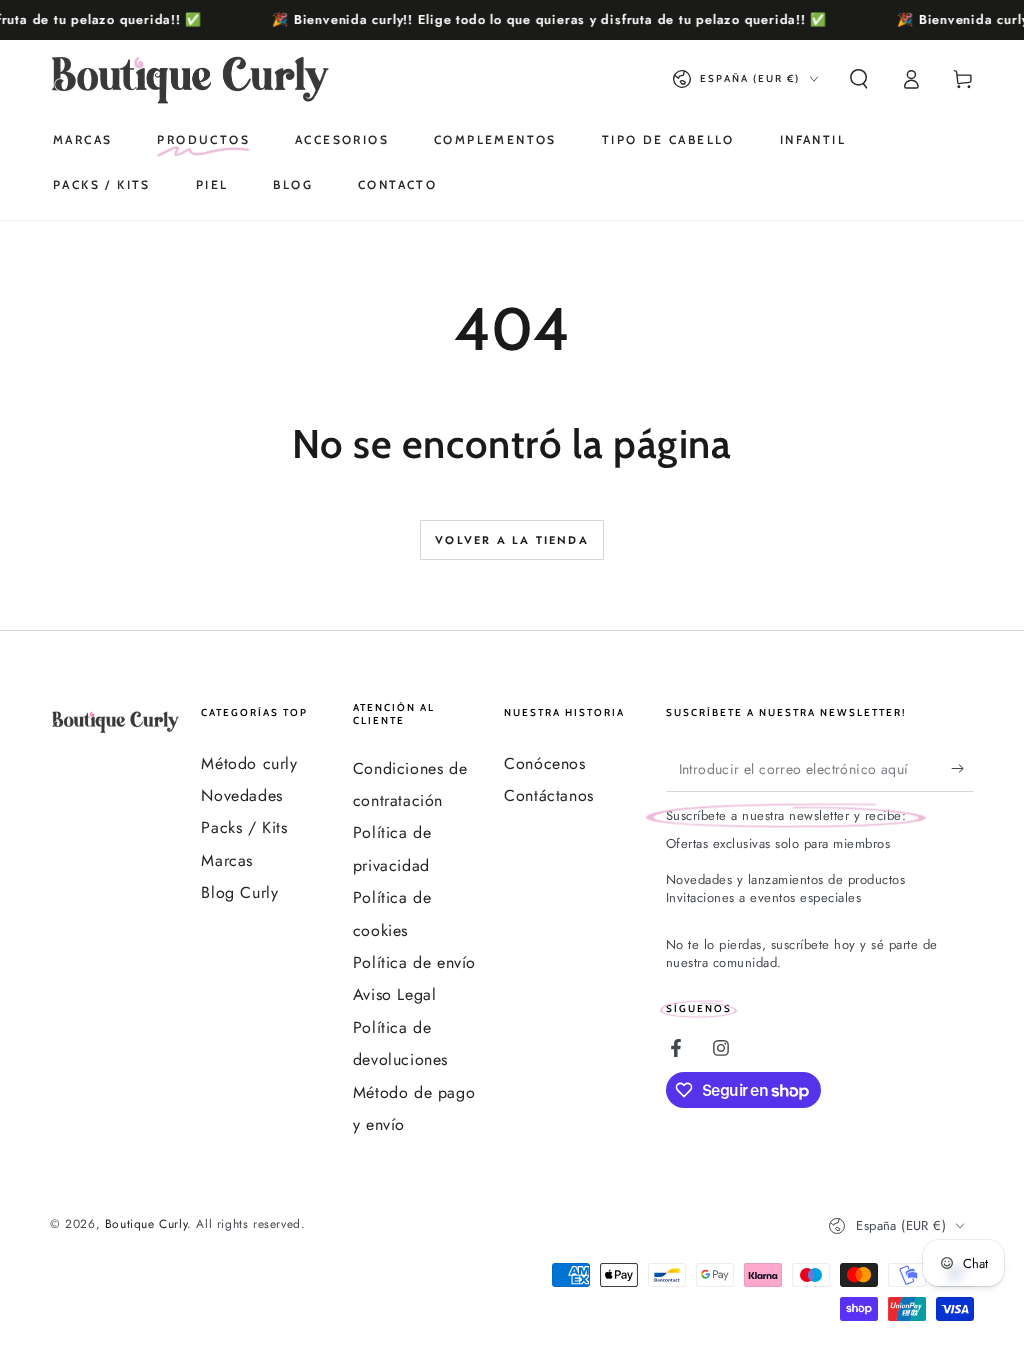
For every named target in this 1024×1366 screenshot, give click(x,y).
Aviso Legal (395, 994)
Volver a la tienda (512, 540)
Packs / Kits (244, 827)
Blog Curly (239, 892)
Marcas (227, 860)
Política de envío (414, 962)
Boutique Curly (146, 1224)
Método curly (249, 763)
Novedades (241, 795)
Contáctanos (549, 795)
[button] (859, 79)
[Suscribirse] (962, 769)
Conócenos (544, 763)
